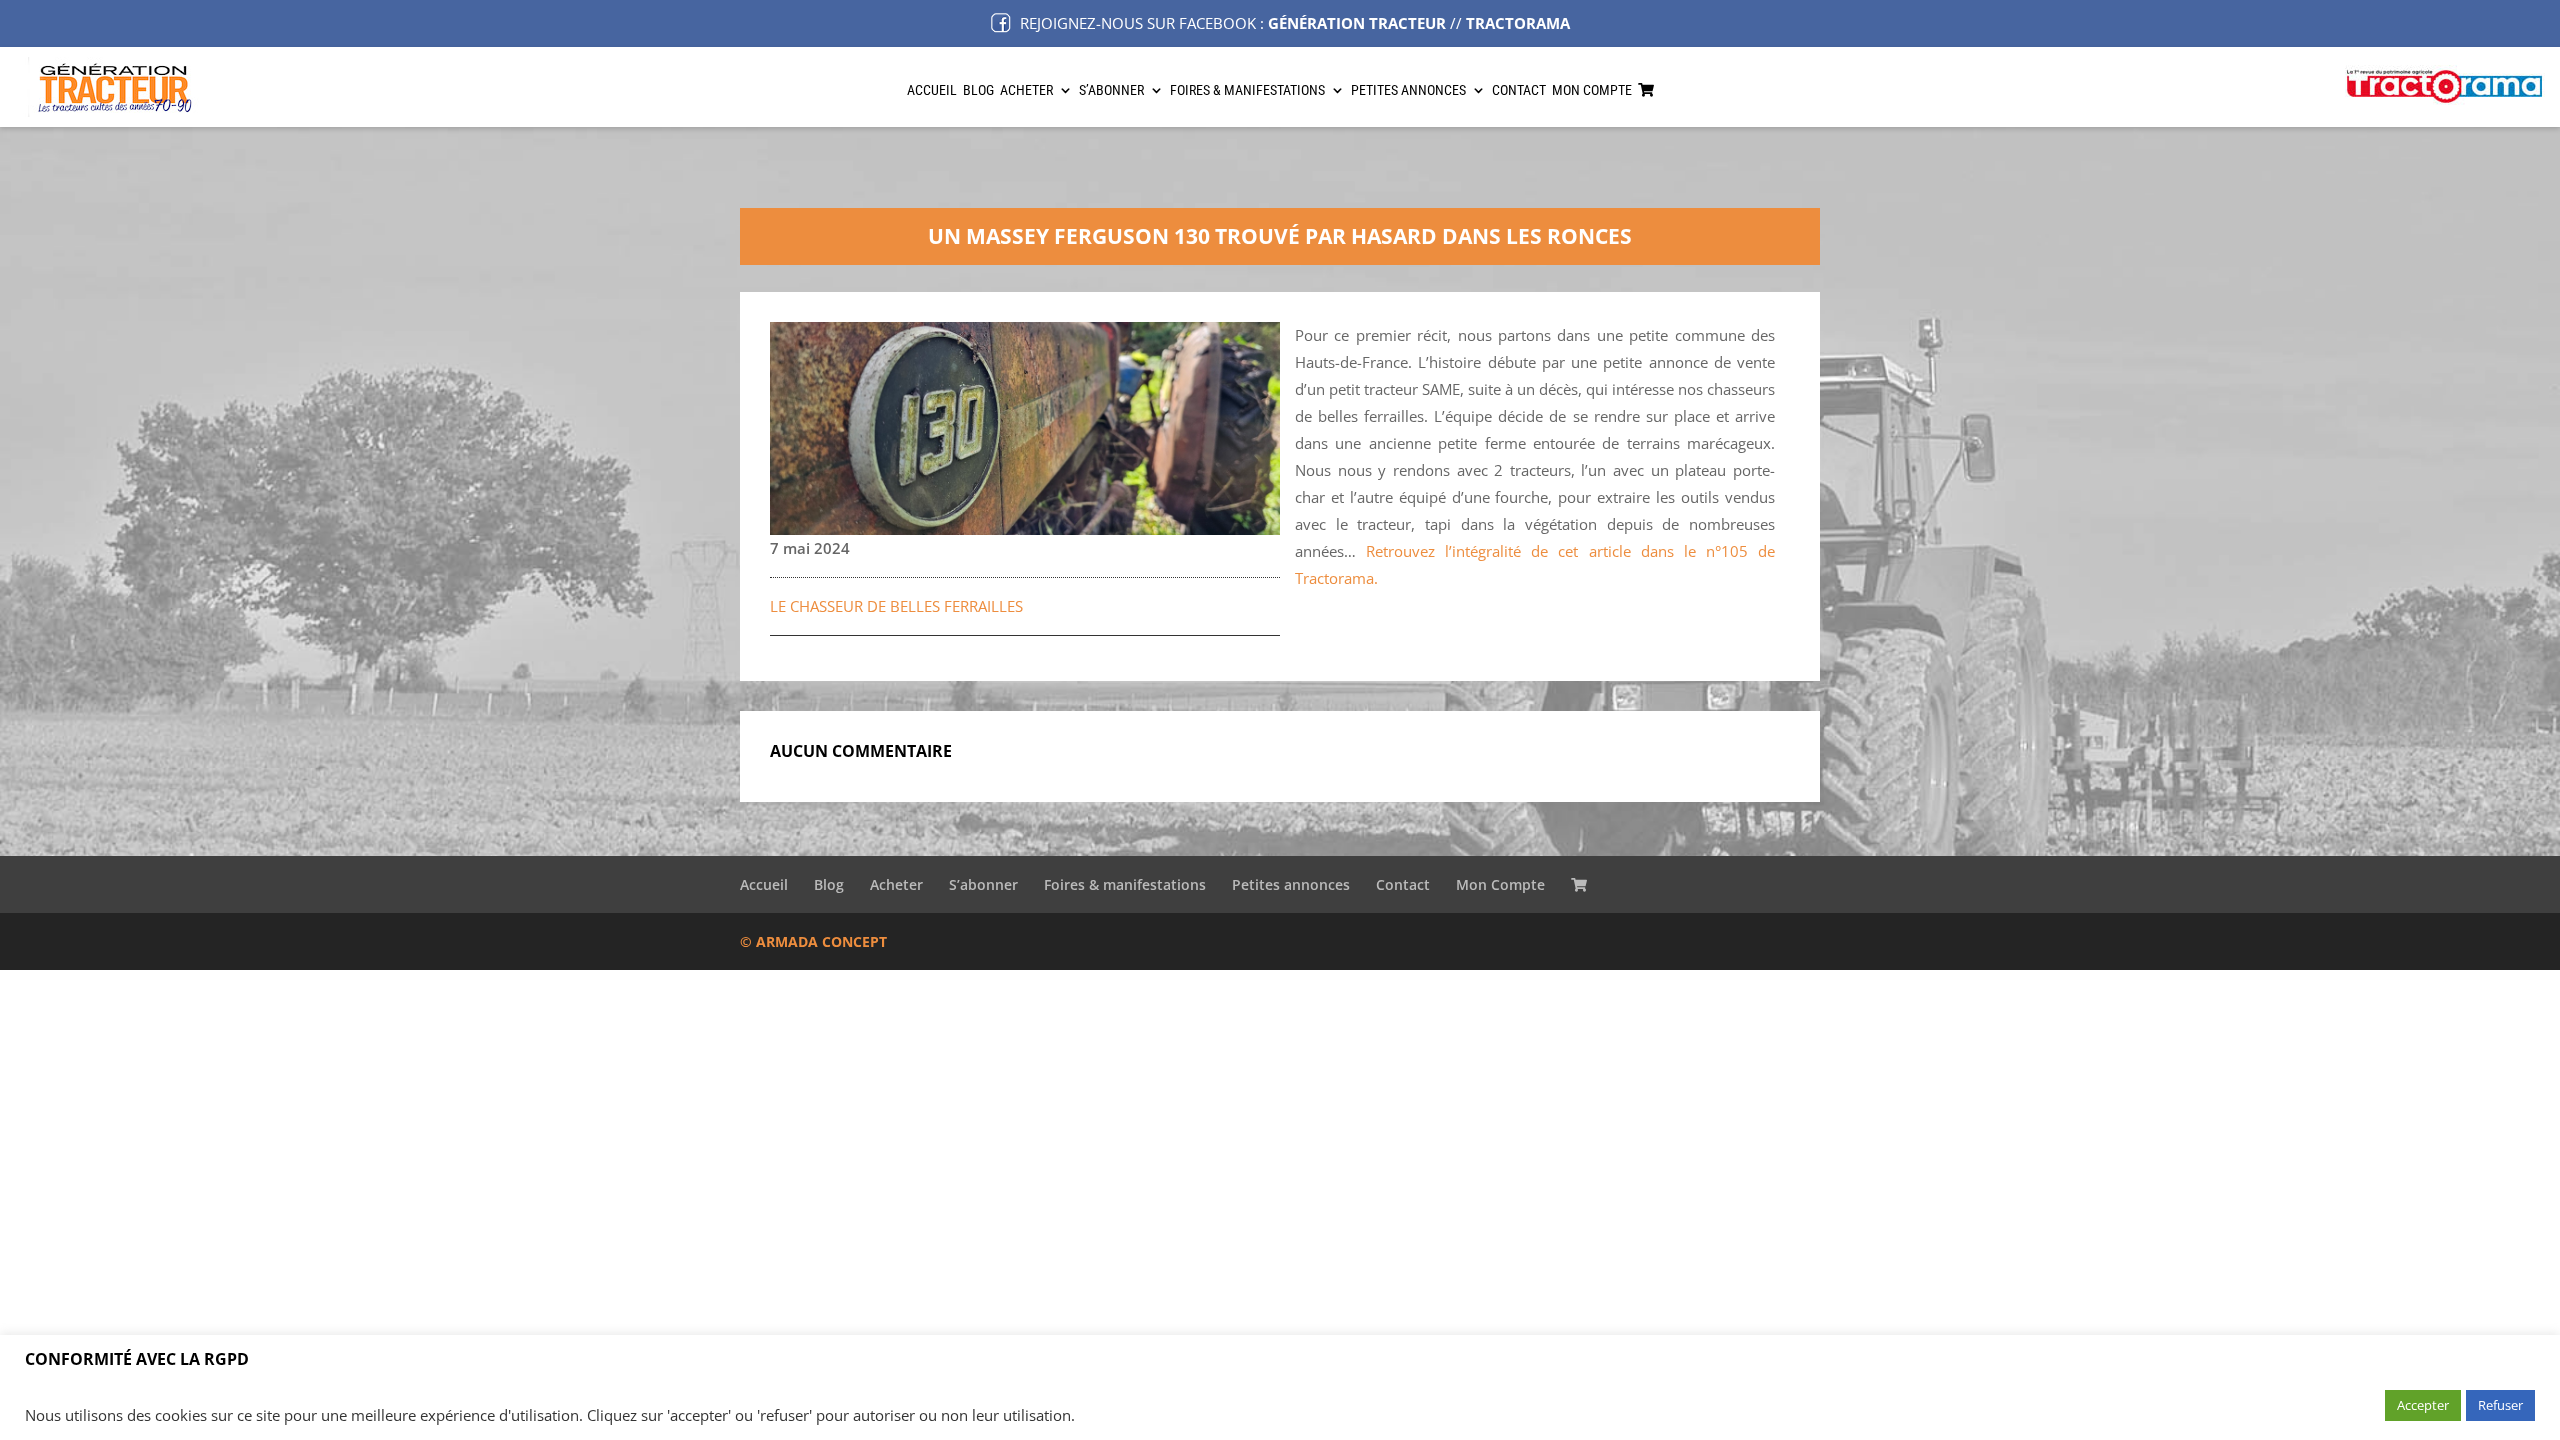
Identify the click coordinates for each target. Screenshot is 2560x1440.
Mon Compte (1592, 90)
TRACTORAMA (1518, 23)
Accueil (932, 90)
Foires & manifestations (1247, 90)
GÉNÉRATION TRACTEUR (1357, 23)
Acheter (1026, 90)
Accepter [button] (2423, 1405)
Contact (1519, 90)
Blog (978, 90)
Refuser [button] (2500, 1405)
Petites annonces (1408, 90)
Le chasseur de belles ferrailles (896, 606)
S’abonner (1111, 90)
